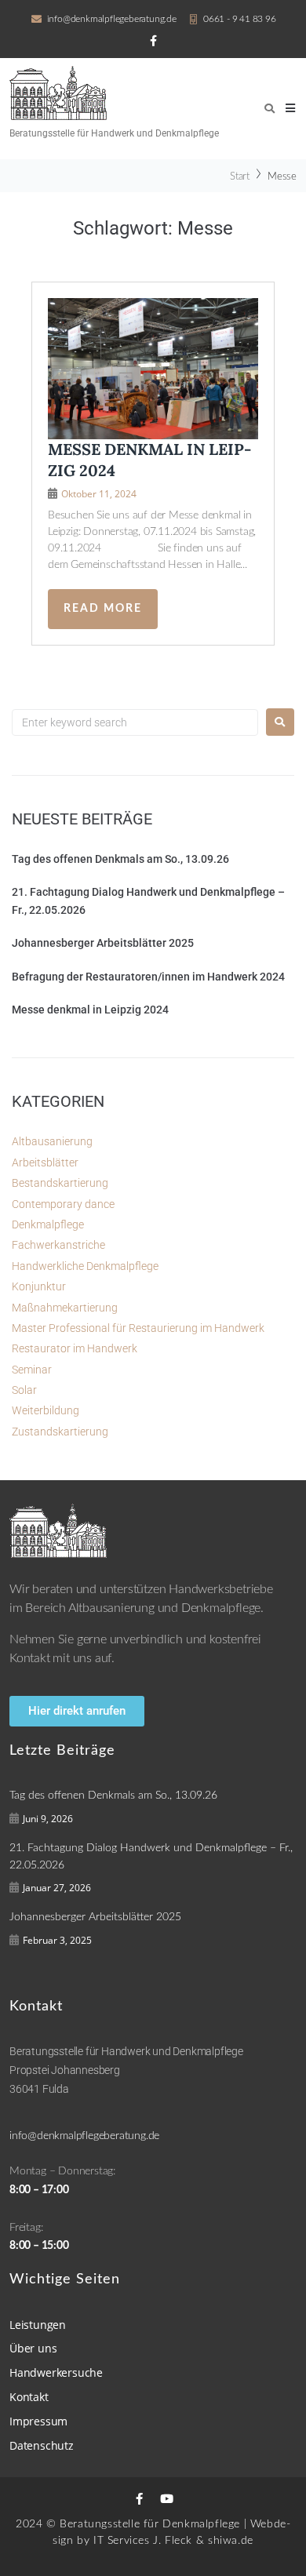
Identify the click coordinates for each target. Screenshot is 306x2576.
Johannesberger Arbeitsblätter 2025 (103, 943)
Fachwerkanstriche (58, 1245)
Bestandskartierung (60, 1183)
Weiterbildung (46, 1410)
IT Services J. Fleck (143, 2541)
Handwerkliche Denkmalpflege (85, 1266)
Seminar (32, 1370)
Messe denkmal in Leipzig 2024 (90, 1010)
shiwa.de (231, 2541)
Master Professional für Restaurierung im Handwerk (138, 1328)
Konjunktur (39, 1286)
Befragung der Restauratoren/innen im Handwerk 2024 (148, 977)
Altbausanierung (52, 1141)
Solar (24, 1390)
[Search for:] (135, 722)
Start (240, 177)
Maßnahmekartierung (65, 1308)
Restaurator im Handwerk (75, 1348)
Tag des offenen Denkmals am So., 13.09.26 (120, 859)
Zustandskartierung (60, 1432)
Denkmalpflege (48, 1224)
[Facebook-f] (139, 2499)
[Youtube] (167, 2499)
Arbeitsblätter (45, 1162)
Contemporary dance (63, 1204)
